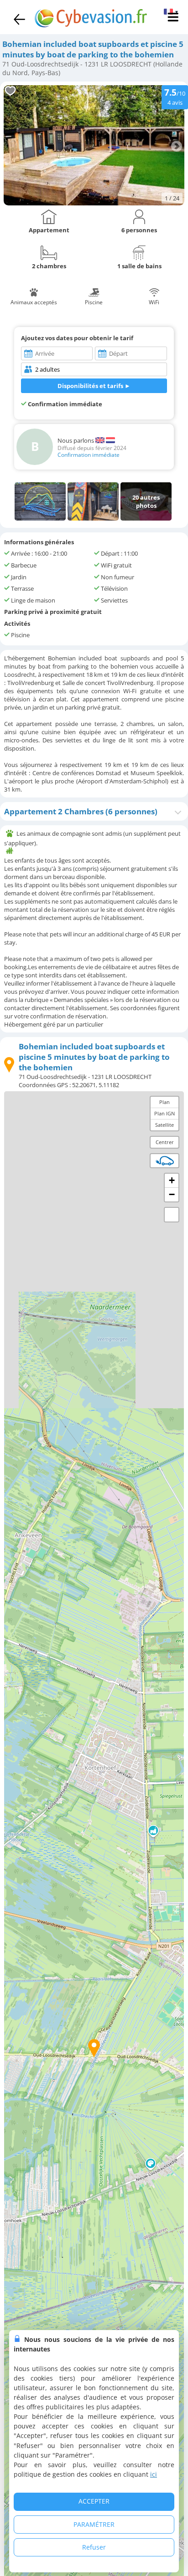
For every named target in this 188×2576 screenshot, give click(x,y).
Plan (164, 1102)
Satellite (164, 1125)
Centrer (165, 1142)
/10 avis (175, 96)
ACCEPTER (94, 2501)
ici (154, 2474)
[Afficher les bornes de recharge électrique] (165, 1160)
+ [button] (172, 1180)
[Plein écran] (172, 1215)
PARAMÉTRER (94, 2524)
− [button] (172, 1194)
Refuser (94, 2547)
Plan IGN (164, 1113)
